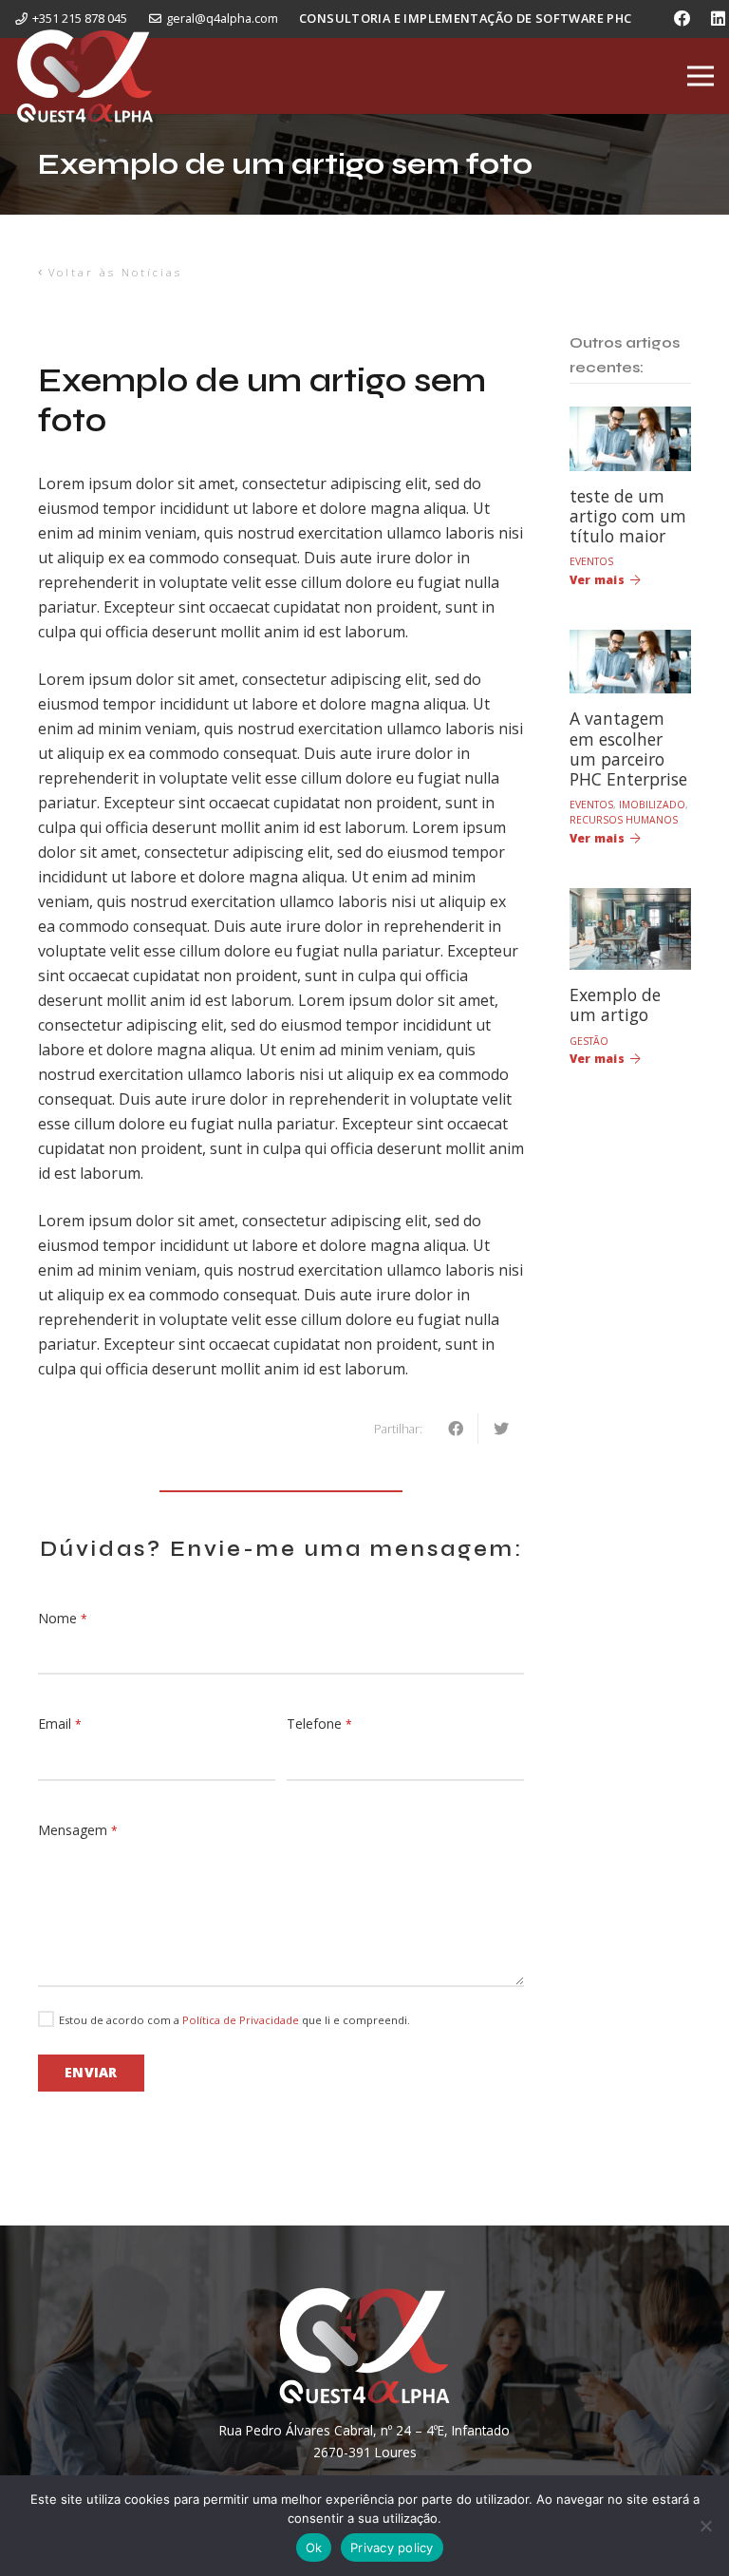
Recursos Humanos (624, 820)
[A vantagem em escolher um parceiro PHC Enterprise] (630, 642)
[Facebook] (682, 19)
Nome (63, 1618)
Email (60, 1724)
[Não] (705, 2526)
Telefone (319, 1724)
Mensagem (78, 1830)
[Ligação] (85, 76)
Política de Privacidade (241, 2020)
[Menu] (701, 76)
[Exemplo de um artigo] (630, 900)
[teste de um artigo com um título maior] (630, 419)
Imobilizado (652, 805)
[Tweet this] (501, 1429)
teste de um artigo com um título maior (628, 516)
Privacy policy (392, 2548)
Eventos (591, 561)
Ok (314, 2548)
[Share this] (456, 1429)
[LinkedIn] (718, 19)
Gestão (589, 1041)
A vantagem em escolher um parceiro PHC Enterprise (628, 748)
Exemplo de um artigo (615, 1004)
